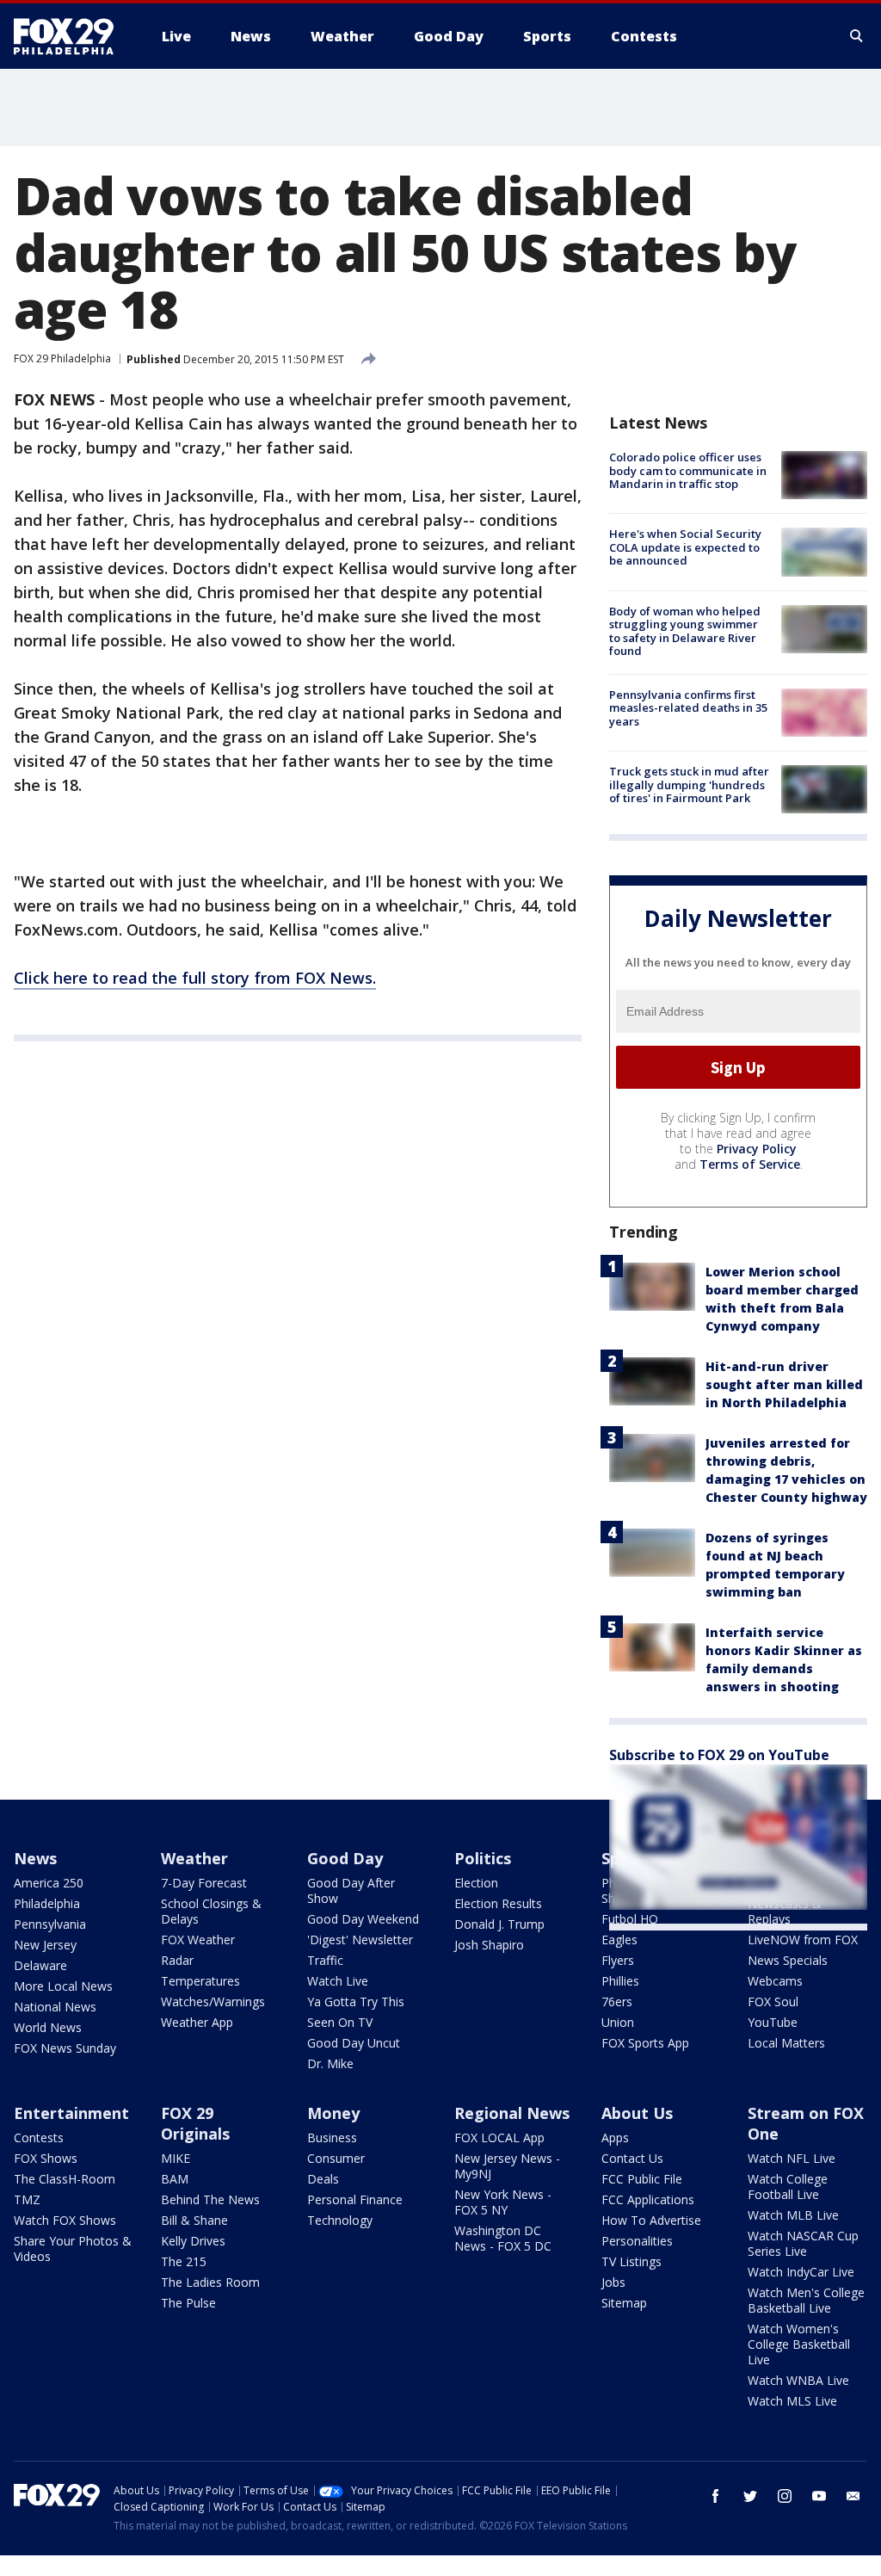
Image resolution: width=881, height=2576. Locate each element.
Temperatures (200, 1981)
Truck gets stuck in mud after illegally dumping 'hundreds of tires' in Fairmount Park (689, 785)
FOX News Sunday (65, 2048)
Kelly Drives (193, 2241)
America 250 (49, 1883)
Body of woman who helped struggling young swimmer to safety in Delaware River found (685, 631)
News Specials (788, 1960)
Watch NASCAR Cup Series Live (803, 2243)
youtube (819, 2496)
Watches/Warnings (213, 2001)
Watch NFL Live (792, 2158)
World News (48, 2027)
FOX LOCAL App (499, 2137)
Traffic (325, 1960)
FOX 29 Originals (195, 2123)
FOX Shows (46, 2158)
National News (55, 2007)
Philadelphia (47, 1903)
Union (618, 2022)
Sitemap (624, 2303)
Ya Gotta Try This (356, 2001)
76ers (617, 2001)
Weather (194, 1858)
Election (476, 1883)
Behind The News (210, 2199)
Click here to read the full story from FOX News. (195, 978)
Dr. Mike (330, 2063)
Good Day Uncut (354, 2043)
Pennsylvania (50, 1924)
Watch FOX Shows (65, 2220)
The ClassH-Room (65, 2179)
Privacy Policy (757, 1149)
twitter (750, 2496)
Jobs (613, 2282)
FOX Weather (198, 1940)
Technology (340, 2220)
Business (332, 2137)
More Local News (63, 1986)
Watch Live (338, 1981)
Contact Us (632, 2158)
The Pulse (188, 2303)
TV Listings (631, 2261)
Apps (615, 2137)
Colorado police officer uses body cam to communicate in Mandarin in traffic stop (688, 470)
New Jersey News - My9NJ (507, 2166)
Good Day (345, 1858)
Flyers (618, 1960)
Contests (39, 2137)
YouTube (773, 2022)
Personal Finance (355, 2199)
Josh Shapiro (489, 1945)
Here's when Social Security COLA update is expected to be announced (685, 547)
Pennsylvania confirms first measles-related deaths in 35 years (688, 708)
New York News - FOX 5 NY (503, 2202)
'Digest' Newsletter (360, 1940)
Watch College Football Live (788, 2187)
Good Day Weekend (363, 1919)
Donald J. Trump (499, 1924)
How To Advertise (651, 2220)
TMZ (27, 2199)
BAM (175, 2179)
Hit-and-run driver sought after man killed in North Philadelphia (784, 1384)
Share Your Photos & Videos (73, 2249)
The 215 (184, 2261)
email (853, 2496)
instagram (785, 2496)
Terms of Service (750, 1164)
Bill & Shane (194, 2220)
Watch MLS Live (792, 2401)
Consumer (336, 2158)
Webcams (775, 1981)
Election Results (498, 1903)
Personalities (637, 2241)
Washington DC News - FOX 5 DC (503, 2238)
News (35, 1858)
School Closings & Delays (211, 1911)
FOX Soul (773, 2001)
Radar (177, 1960)
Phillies (620, 1981)
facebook (716, 2496)
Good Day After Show (351, 1890)
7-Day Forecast (204, 1883)
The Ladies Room (210, 2282)
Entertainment (71, 2113)
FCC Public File (642, 2179)
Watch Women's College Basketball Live (799, 2344)
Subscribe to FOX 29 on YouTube (719, 1755)
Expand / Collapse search (857, 36)
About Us (637, 2113)
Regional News (512, 2113)
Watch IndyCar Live (801, 2272)
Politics (483, 1858)
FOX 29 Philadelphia (62, 358)
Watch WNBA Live (798, 2380)
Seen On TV (340, 2022)
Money (333, 2113)
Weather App (197, 2022)
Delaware (40, 1965)
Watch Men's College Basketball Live (806, 2300)
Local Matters (786, 2043)
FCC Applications (648, 2199)
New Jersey (45, 1945)
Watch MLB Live (793, 2215)
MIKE (176, 2158)
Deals (323, 2179)
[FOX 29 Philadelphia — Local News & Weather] (71, 36)
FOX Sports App (645, 2043)
